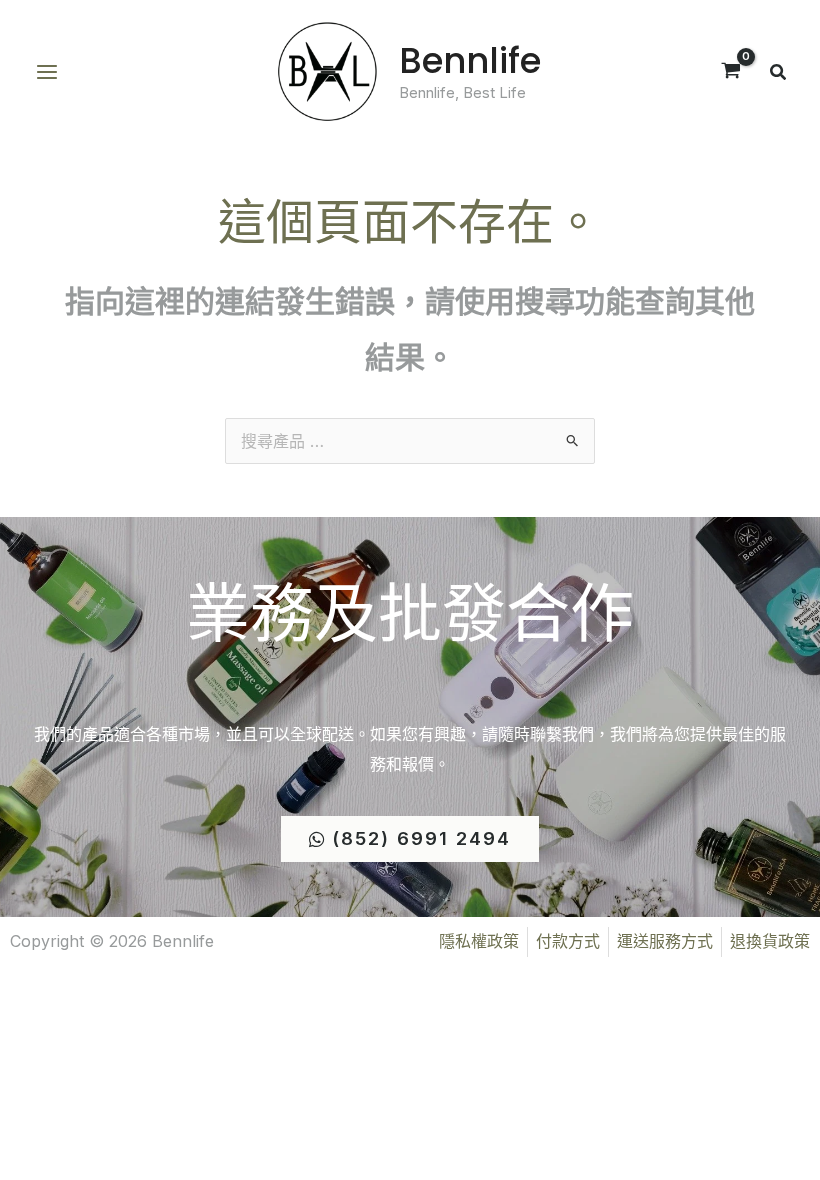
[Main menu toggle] (47, 72)
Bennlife (470, 60)
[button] (779, 74)
